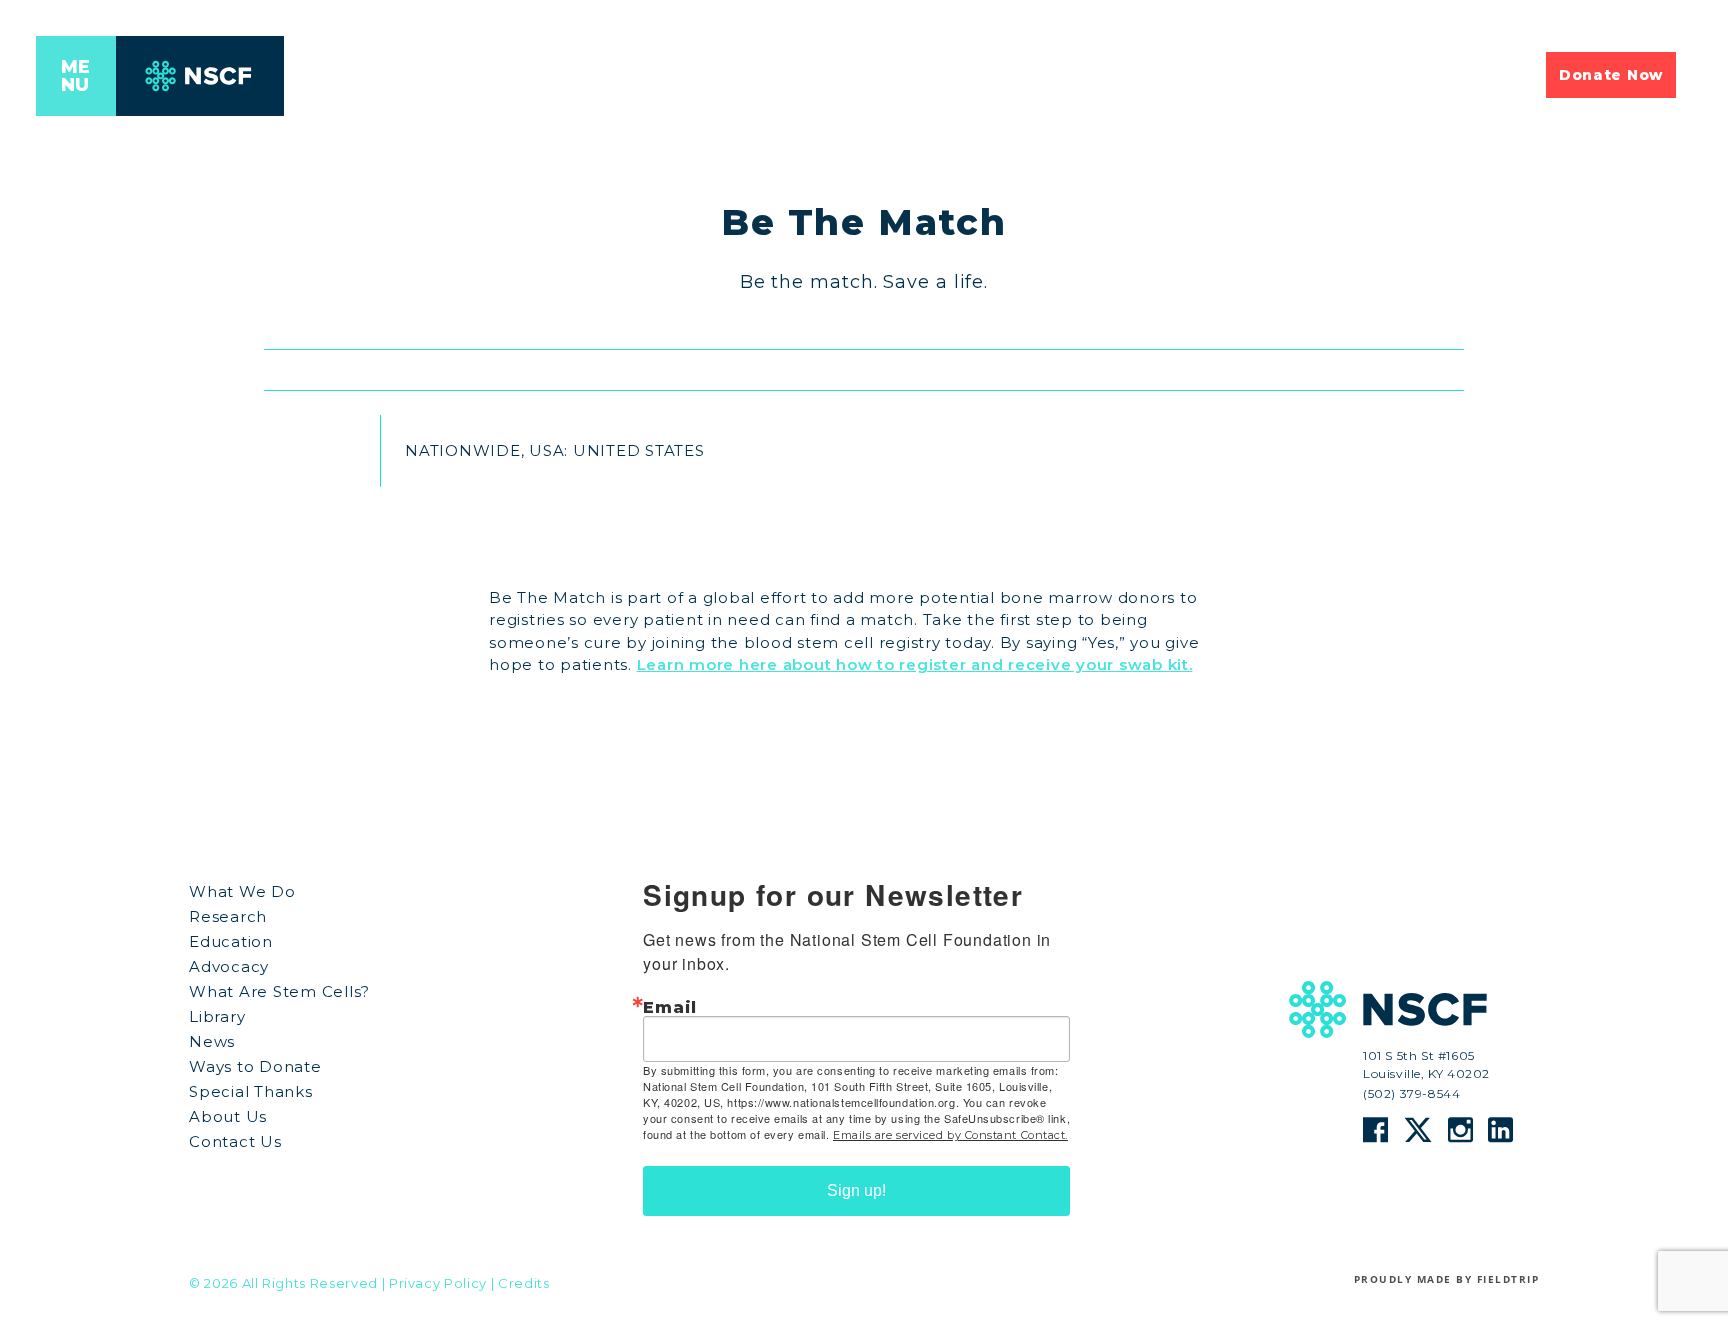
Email (670, 1007)
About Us (228, 1116)
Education (231, 941)
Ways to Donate (255, 1066)
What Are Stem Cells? (279, 991)
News (212, 1041)
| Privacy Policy (434, 1283)
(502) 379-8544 (1411, 1094)
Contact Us (235, 1141)
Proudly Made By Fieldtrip (1447, 1279)
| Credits (520, 1283)
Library (217, 1016)
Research (228, 916)
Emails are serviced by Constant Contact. (950, 1135)
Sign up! (856, 1190)
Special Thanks (251, 1091)
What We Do (242, 891)
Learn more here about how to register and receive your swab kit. (915, 664)
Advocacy (229, 966)
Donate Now (1611, 75)
